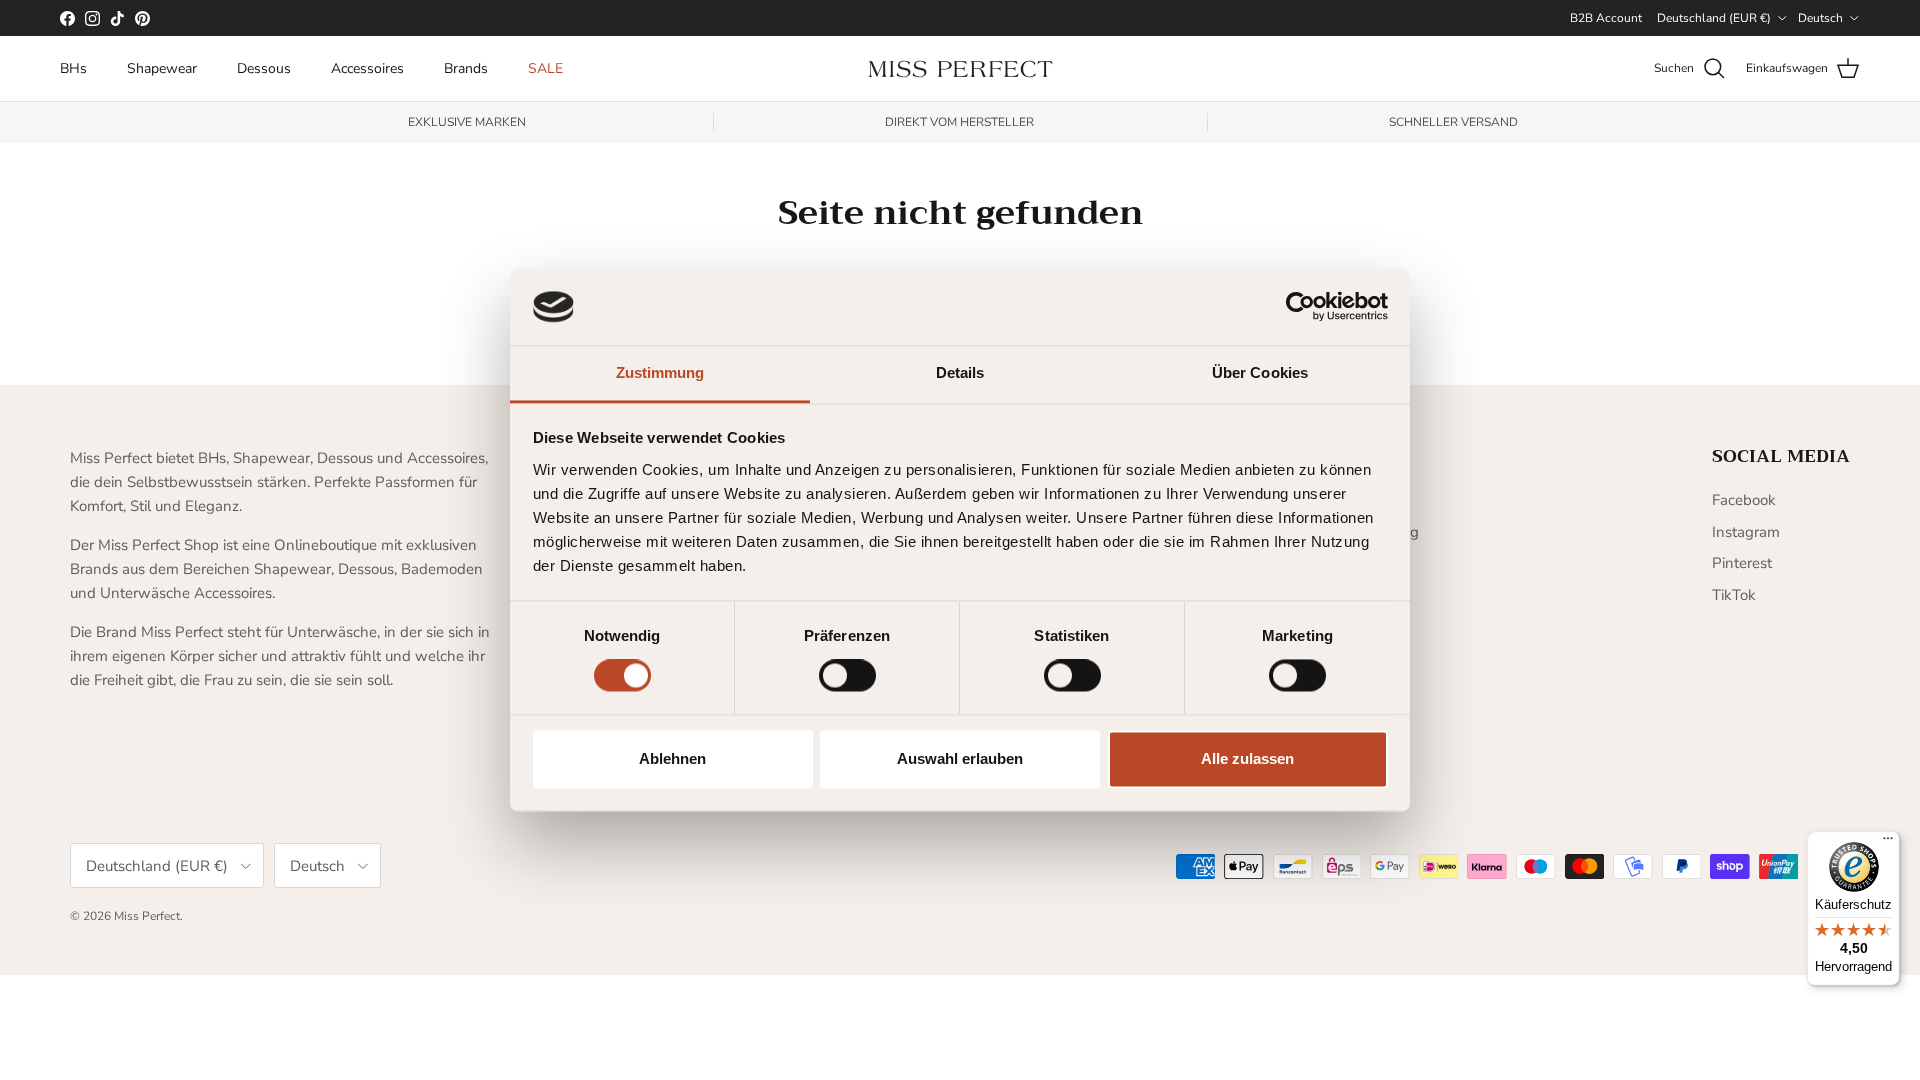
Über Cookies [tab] (1260, 372)
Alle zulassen (1247, 758)
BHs (73, 68)
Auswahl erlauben (960, 758)
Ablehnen (672, 758)
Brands (466, 68)
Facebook (1744, 500)
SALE (545, 68)
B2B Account (1606, 18)
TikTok (1734, 595)
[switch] (847, 676)
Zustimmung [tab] (660, 372)
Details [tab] (960, 372)
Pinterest (1742, 563)
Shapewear (162, 68)
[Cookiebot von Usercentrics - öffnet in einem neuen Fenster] (1300, 307)
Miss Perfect (147, 916)
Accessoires (367, 68)
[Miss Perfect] (960, 69)
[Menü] (1888, 843)
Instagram (1746, 532)
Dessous (264, 68)
